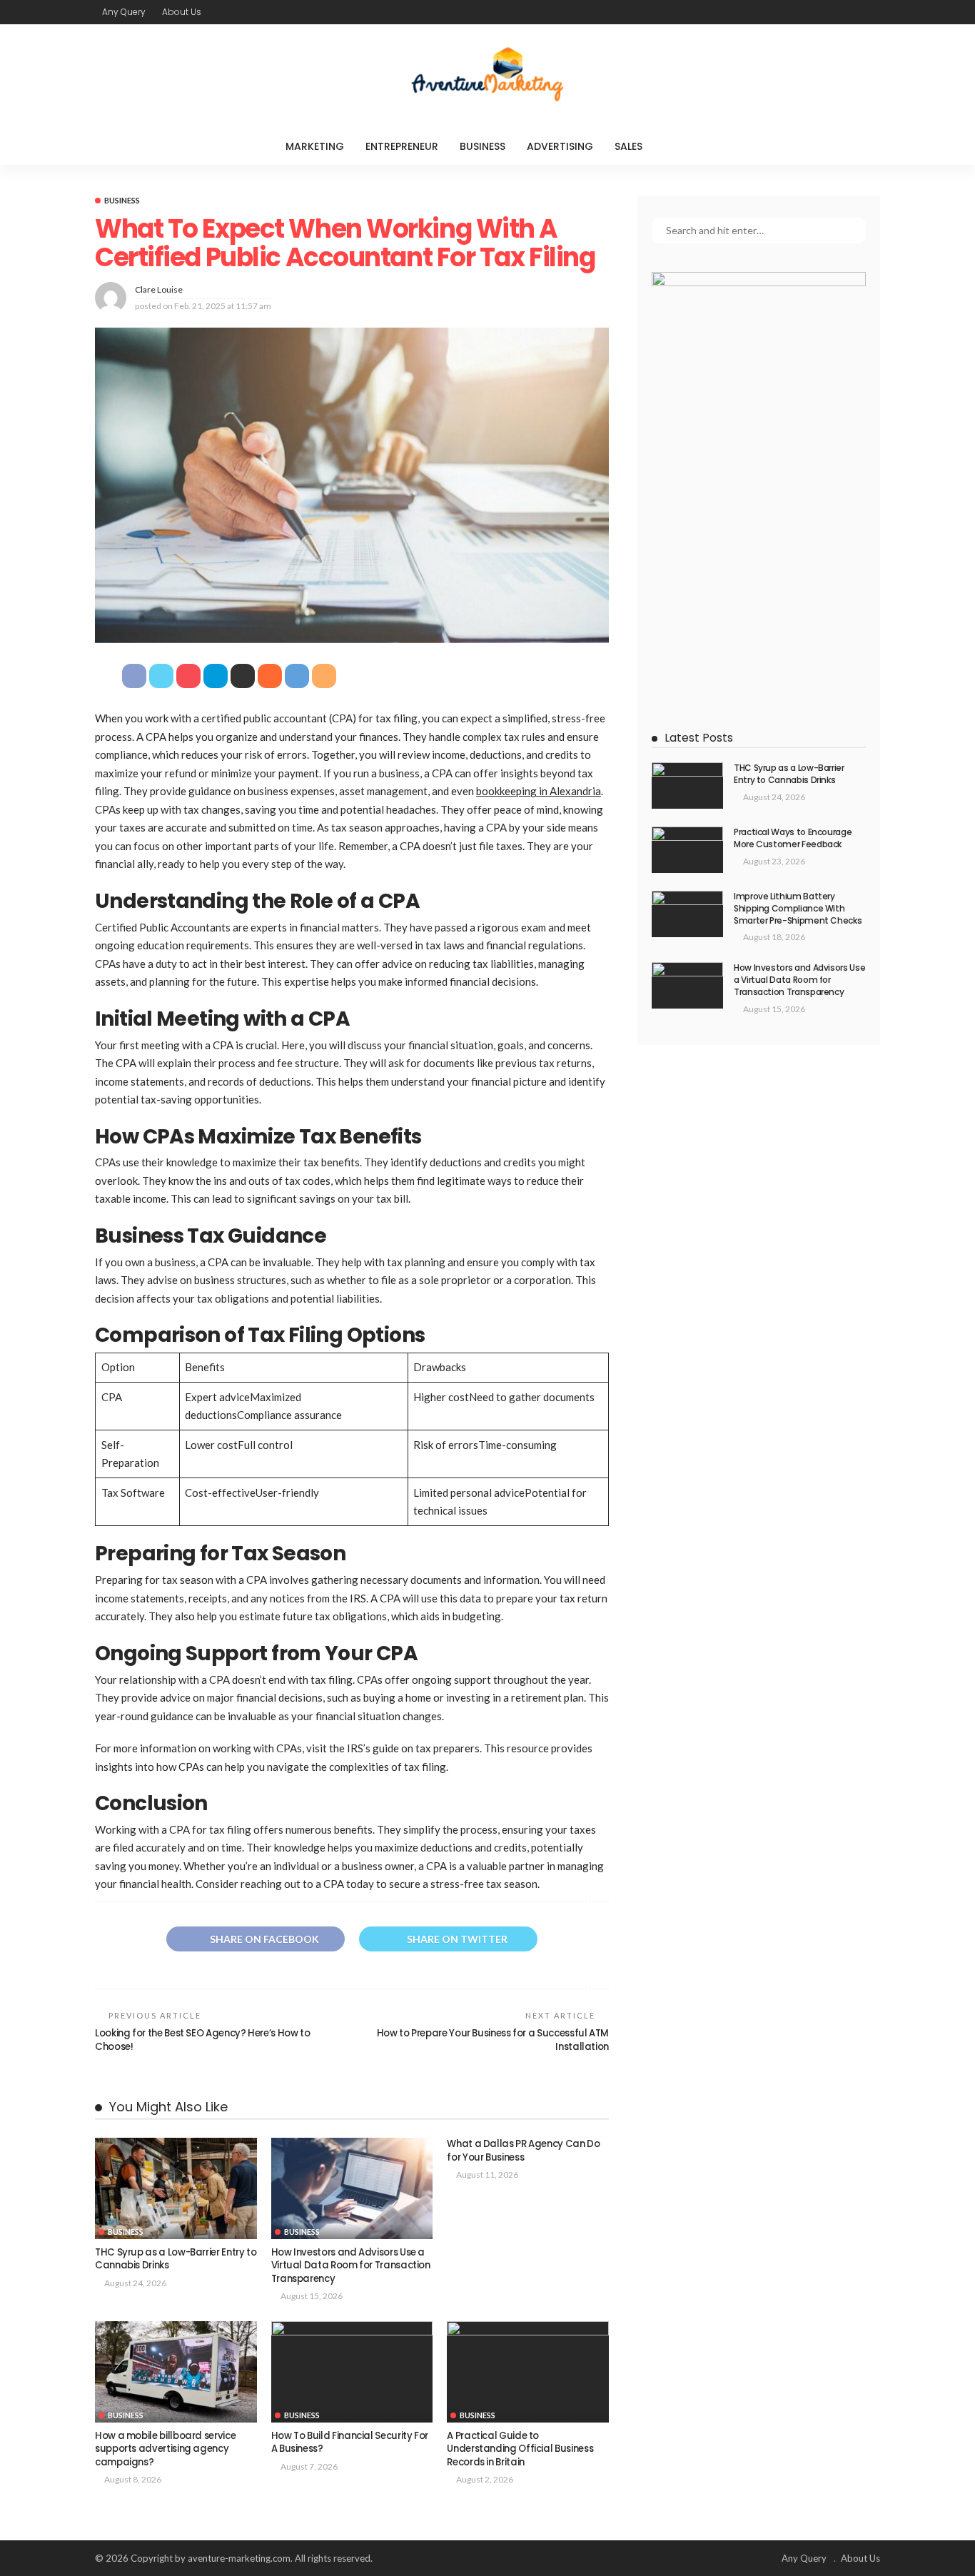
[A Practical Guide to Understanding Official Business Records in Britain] (528, 2372)
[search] (682, 146)
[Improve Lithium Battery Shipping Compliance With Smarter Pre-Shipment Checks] (687, 914)
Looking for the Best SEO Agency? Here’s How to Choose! (202, 2040)
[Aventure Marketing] (487, 76)
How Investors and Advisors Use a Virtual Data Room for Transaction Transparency (351, 2266)
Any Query (124, 12)
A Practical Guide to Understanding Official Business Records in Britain (520, 2449)
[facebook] (815, 12)
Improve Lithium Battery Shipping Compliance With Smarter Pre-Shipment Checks (798, 908)
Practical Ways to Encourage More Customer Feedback (793, 838)
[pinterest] (852, 12)
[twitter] (834, 12)
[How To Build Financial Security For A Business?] (352, 2372)
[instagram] (871, 12)
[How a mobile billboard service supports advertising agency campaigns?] (176, 2372)
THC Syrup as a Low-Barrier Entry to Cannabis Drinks (176, 2259)
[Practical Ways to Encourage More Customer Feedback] (687, 850)
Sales (628, 146)
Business (483, 146)
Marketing (315, 146)
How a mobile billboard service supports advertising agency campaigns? (165, 2449)
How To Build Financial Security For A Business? (350, 2442)
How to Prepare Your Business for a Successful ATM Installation (493, 2040)
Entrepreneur (402, 146)
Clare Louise (159, 289)
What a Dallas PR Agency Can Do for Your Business (523, 2150)
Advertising (560, 146)
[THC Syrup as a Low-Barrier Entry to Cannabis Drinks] (176, 2188)
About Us (182, 12)
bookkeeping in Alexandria (539, 791)
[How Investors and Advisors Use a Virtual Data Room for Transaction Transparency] (352, 2188)
